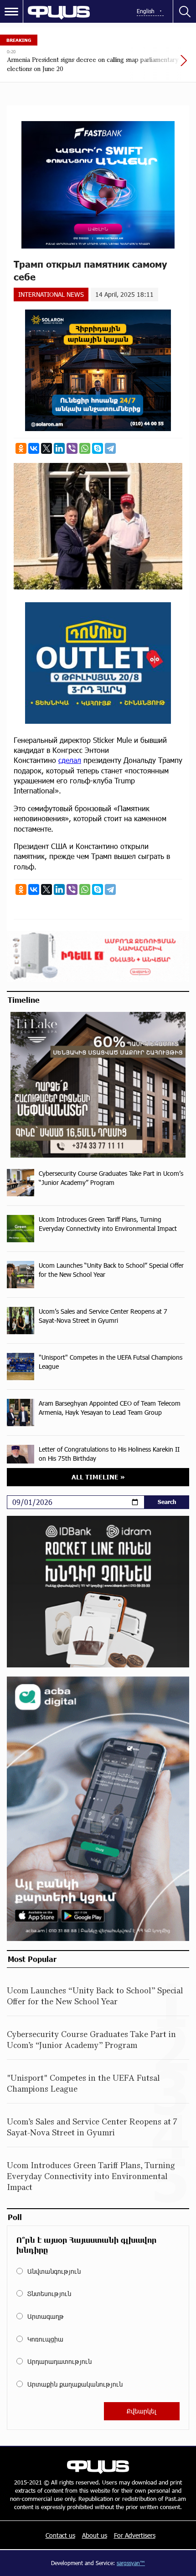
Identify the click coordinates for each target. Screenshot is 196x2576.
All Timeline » (98, 1477)
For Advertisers (135, 2535)
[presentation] (162, 65)
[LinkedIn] (59, 448)
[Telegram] (110, 448)
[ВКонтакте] (34, 448)
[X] (46, 448)
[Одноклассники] (21, 448)
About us (95, 2535)
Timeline (24, 1000)
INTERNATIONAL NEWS (51, 294)
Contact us (60, 2535)
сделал (70, 760)
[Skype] (98, 448)
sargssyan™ (131, 2563)
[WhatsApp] (85, 448)
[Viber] (72, 448)
